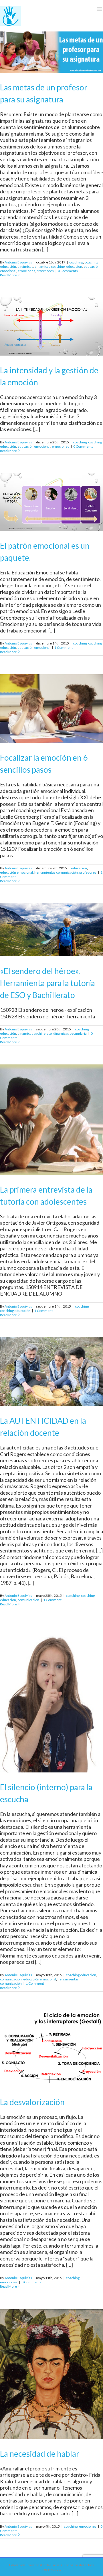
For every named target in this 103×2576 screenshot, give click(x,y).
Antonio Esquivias (18, 262)
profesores (45, 271)
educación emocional (34, 446)
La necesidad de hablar (40, 2454)
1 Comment (64, 648)
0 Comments (68, 271)
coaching (76, 262)
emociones (26, 271)
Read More (8, 275)
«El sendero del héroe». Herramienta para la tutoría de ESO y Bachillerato (47, 983)
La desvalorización (32, 2102)
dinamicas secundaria (70, 1033)
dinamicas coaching (50, 266)
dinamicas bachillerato (35, 1033)
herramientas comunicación (56, 872)
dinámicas (25, 266)
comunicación (28, 1600)
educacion (74, 266)
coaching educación (15, 1311)
